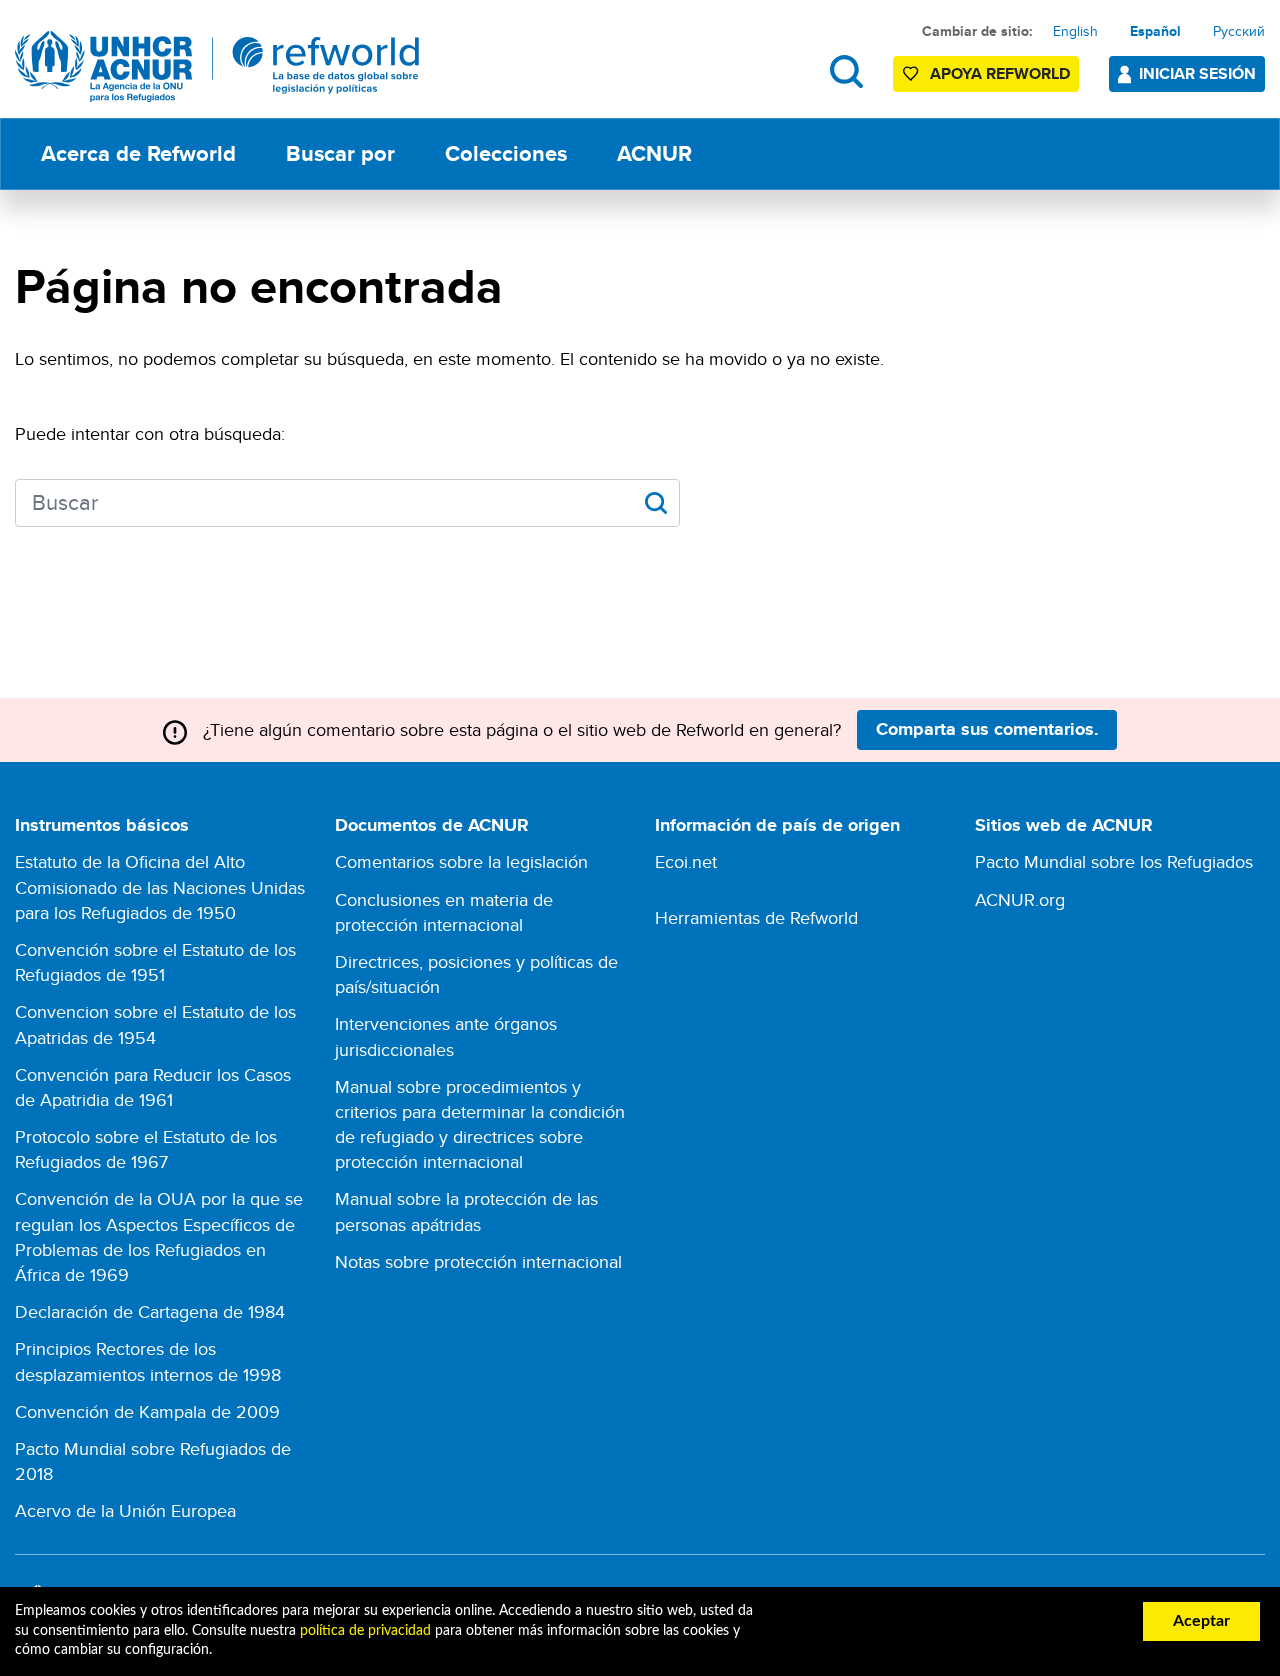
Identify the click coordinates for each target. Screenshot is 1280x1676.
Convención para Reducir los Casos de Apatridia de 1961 (153, 1087)
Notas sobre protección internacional (478, 1261)
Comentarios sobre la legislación (461, 861)
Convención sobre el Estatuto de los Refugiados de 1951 (155, 962)
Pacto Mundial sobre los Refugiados (1114, 861)
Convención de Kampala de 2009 (147, 1411)
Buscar (846, 71)
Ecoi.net (686, 861)
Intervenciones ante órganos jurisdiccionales (446, 1036)
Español (1155, 31)
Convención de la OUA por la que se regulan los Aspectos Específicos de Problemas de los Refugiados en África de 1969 (159, 1236)
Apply (655, 503)
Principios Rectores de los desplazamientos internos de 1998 (148, 1361)
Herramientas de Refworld (756, 917)
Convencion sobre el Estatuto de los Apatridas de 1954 (155, 1024)
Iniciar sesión (1197, 73)
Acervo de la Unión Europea (125, 1510)
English (1075, 31)
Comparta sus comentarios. (987, 729)
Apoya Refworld (1000, 73)
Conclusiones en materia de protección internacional (444, 912)
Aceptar (1201, 1621)
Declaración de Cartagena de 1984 (150, 1311)
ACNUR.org (1020, 899)
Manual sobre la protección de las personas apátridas (466, 1211)
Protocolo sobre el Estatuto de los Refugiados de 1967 (146, 1149)
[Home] (217, 66)
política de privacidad (365, 1631)
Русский (1239, 31)
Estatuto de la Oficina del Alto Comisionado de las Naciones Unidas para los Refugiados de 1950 (160, 886)
